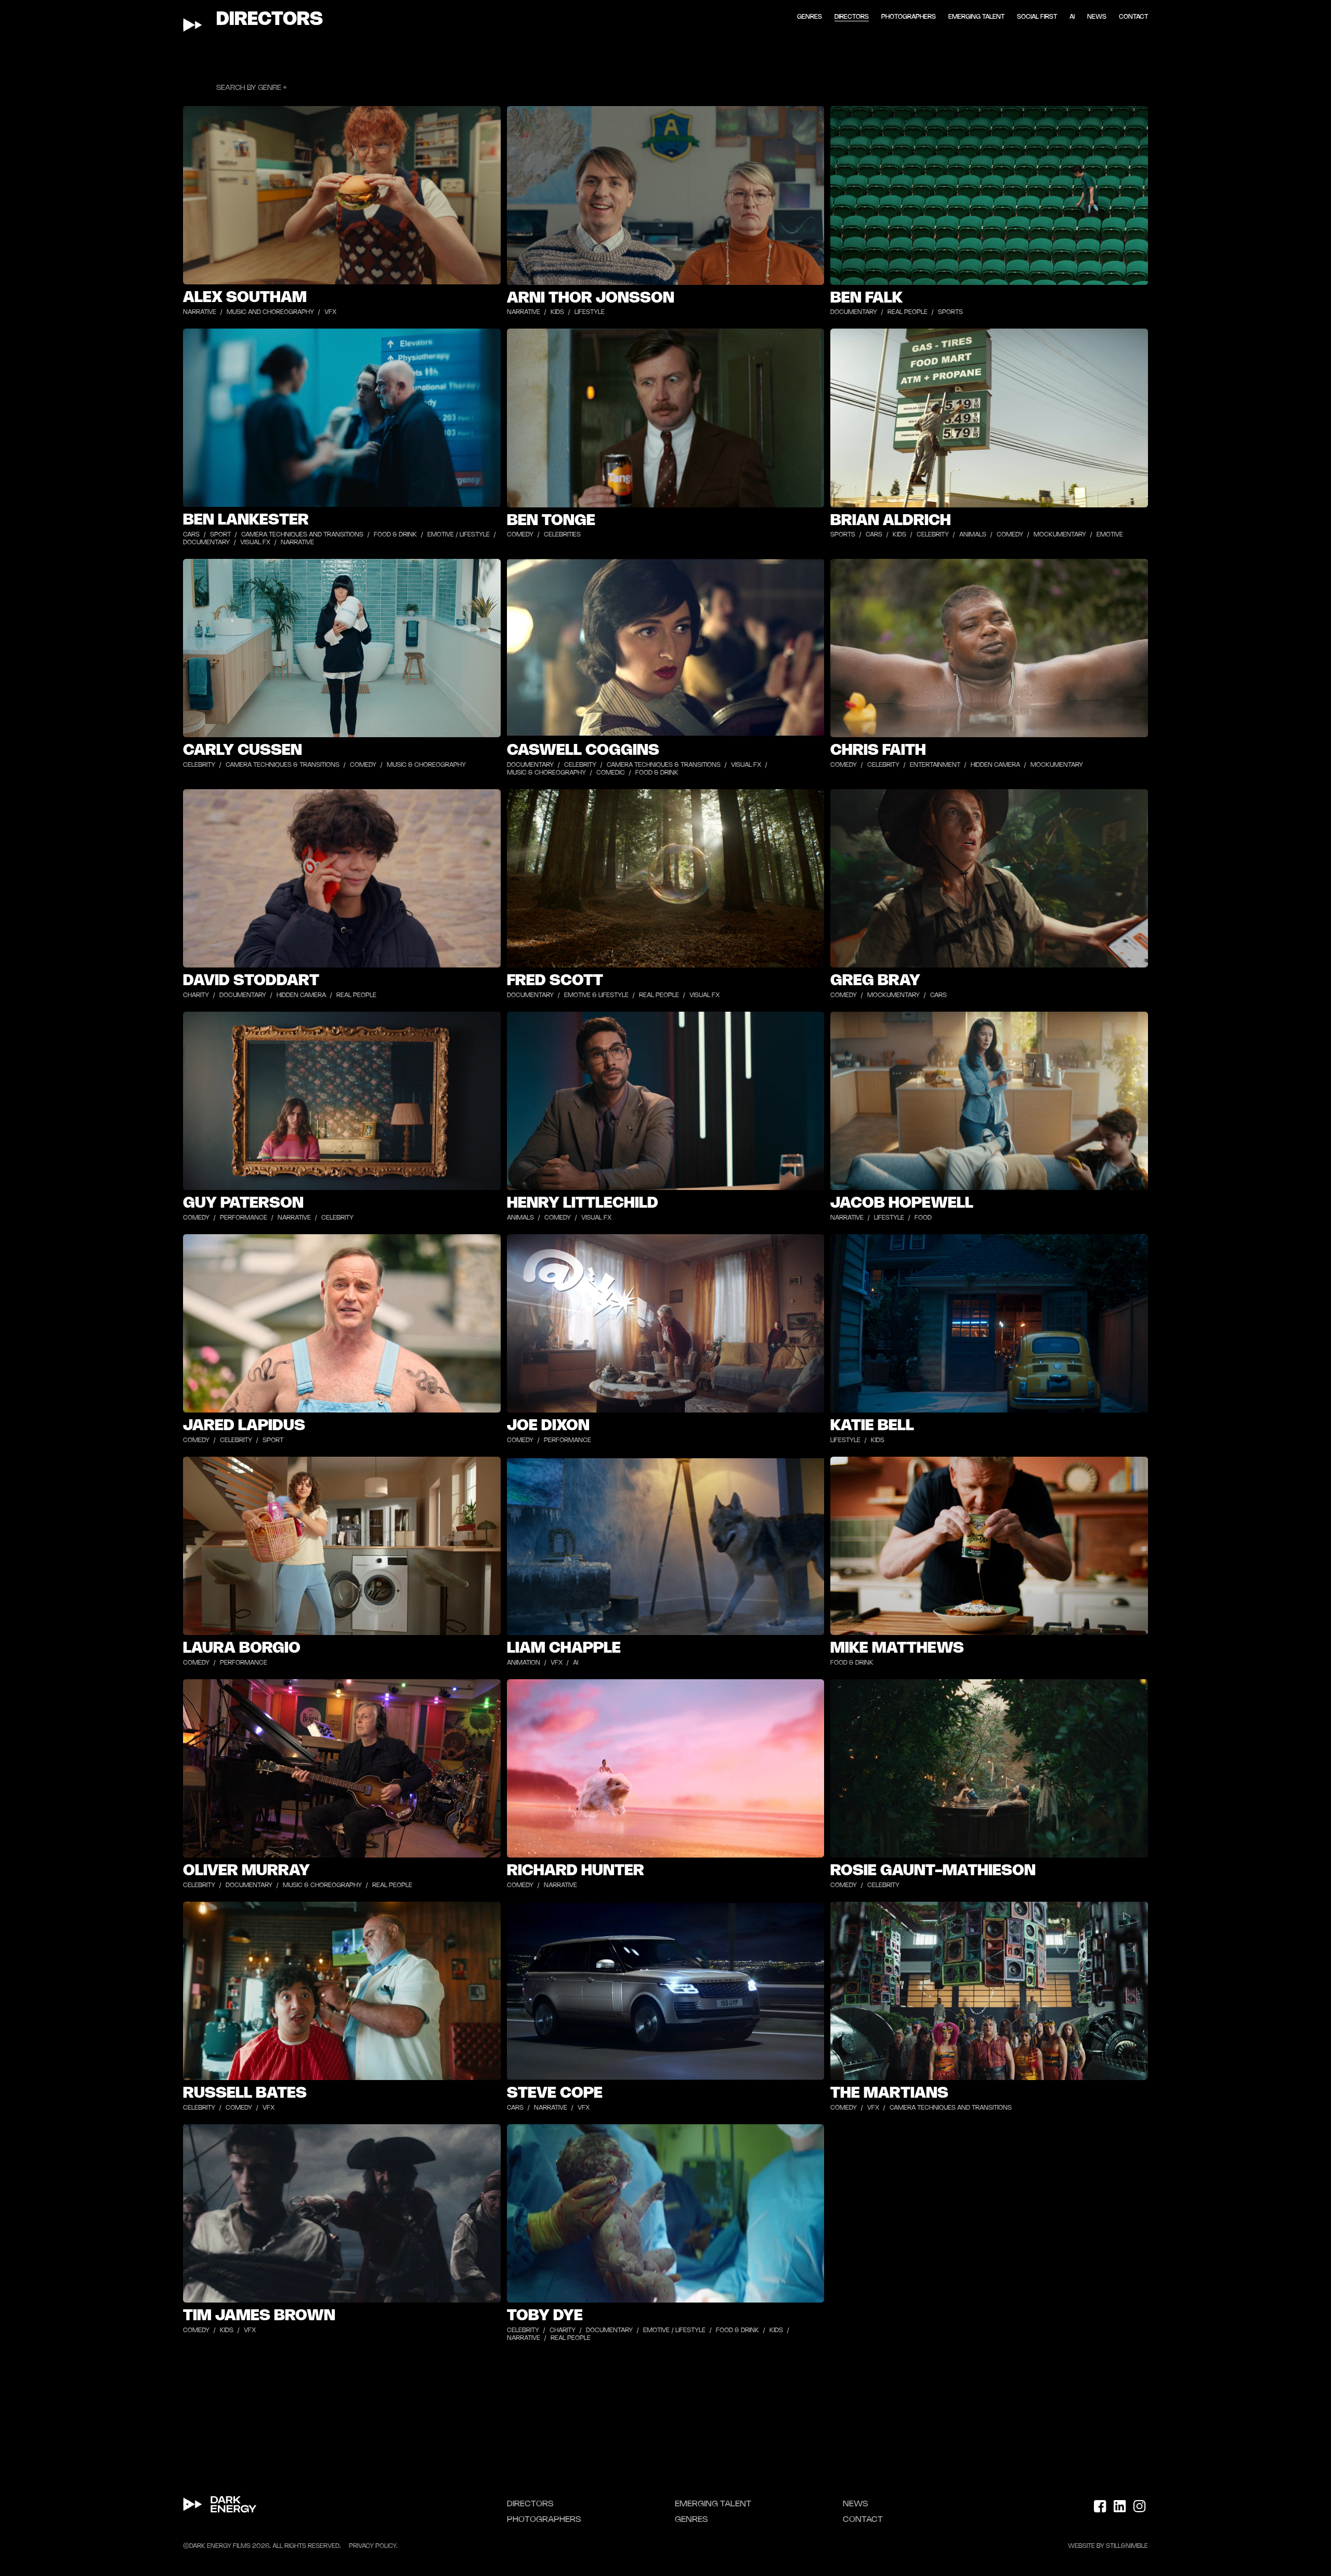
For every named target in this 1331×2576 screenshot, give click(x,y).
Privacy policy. (373, 2546)
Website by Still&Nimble (1108, 2546)
